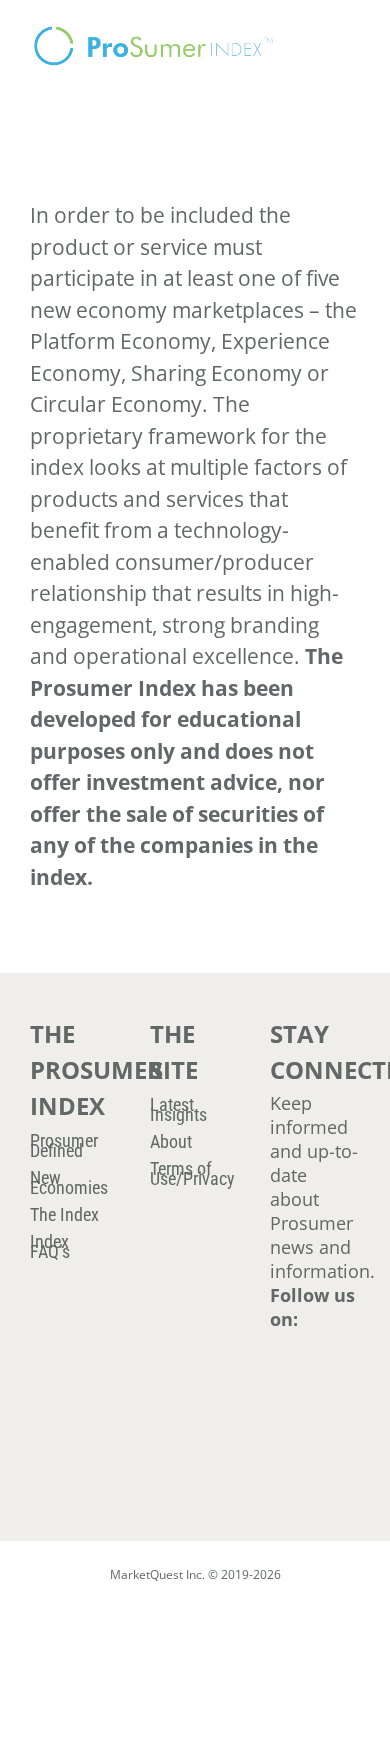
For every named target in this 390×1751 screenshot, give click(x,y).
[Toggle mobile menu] (352, 30)
